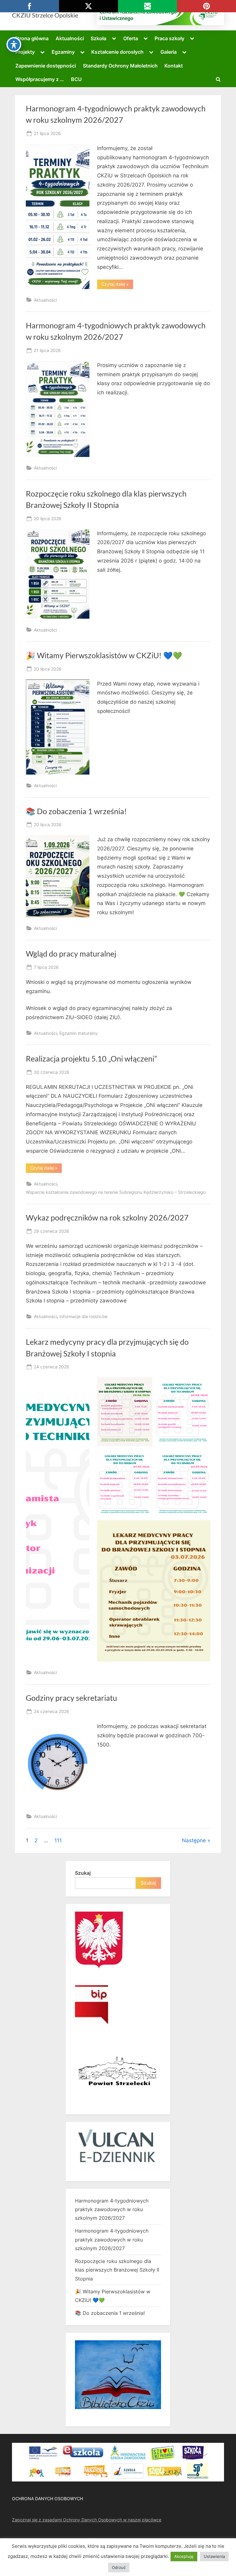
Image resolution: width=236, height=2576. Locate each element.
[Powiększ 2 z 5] (202, 1385)
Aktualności (70, 38)
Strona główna (31, 38)
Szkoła (98, 38)
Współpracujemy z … (40, 79)
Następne (194, 1840)
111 (58, 1840)
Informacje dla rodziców (83, 1316)
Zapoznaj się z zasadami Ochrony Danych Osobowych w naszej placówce (87, 2520)
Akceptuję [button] (184, 2556)
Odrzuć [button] (119, 2567)
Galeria (169, 52)
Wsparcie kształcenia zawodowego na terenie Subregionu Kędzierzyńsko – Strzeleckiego (116, 1192)
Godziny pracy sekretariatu (71, 1698)
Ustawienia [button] (214, 2556)
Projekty (25, 52)
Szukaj (83, 1873)
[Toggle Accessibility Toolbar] (14, 44)
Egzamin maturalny (79, 1033)
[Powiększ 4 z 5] (202, 1457)
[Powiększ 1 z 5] (144, 1385)
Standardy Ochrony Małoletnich (120, 66)
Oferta (131, 38)
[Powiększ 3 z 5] (144, 1457)
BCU (76, 79)
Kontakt (174, 66)
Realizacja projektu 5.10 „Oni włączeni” (91, 1059)
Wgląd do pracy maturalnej (71, 954)
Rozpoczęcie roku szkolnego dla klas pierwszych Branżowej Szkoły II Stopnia (117, 2270)
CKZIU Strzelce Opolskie (45, 15)
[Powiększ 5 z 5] (202, 1528)
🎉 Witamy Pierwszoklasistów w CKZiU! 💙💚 (104, 655)
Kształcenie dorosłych (117, 52)
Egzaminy (63, 52)
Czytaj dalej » (117, 285)
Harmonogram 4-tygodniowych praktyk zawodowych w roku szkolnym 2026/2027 (112, 2209)
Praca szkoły (169, 38)
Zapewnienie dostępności (46, 66)
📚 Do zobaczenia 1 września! (76, 811)
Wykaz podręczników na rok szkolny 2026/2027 (107, 1218)
